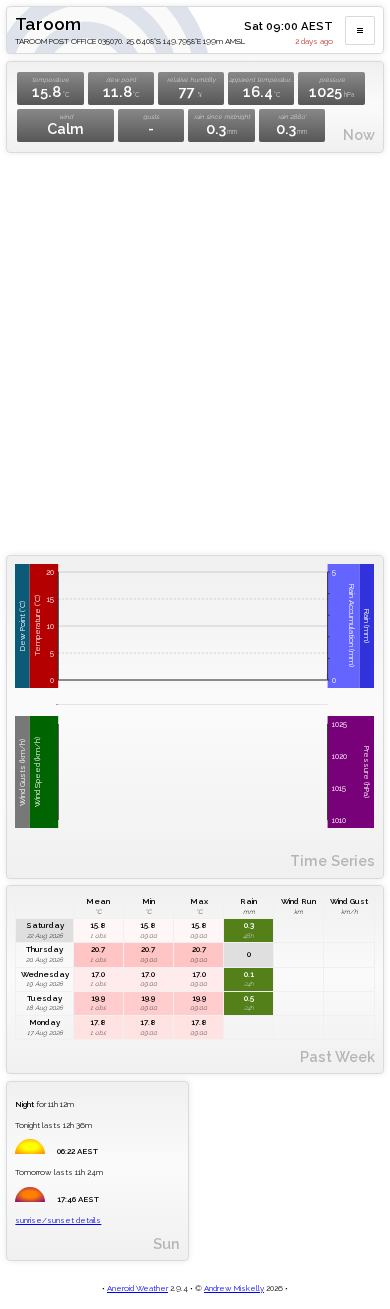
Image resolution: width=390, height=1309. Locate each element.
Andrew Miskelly (234, 1288)
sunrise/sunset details (58, 1220)
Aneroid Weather (137, 1288)
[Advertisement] (195, 354)
